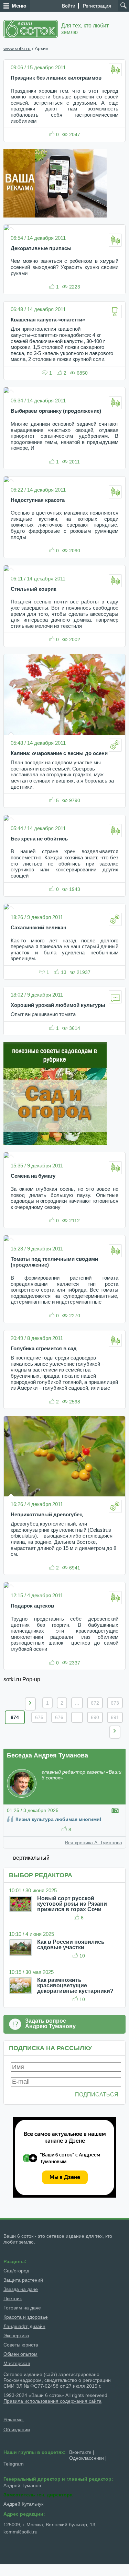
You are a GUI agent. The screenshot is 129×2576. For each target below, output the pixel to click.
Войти (69, 6)
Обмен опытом (20, 2354)
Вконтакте (80, 2452)
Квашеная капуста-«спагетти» (48, 320)
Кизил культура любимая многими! (58, 1819)
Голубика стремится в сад (44, 1349)
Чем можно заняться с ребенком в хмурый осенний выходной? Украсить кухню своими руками (64, 267)
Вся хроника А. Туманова (94, 1843)
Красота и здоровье (26, 2317)
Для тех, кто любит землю (85, 29)
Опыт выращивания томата (43, 1014)
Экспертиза (16, 2336)
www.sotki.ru (17, 48)
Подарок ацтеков (32, 1606)
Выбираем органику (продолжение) (56, 411)
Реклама (14, 2420)
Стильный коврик (34, 589)
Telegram (14, 2464)
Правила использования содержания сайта (52, 2401)
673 (115, 1703)
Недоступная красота (38, 500)
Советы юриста (21, 2345)
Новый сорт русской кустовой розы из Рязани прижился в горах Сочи (72, 1904)
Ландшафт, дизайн (24, 2326)
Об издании (17, 2430)
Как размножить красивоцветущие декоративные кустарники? (75, 1985)
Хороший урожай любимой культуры (58, 1005)
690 (95, 1717)
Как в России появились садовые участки (71, 1945)
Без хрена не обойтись (39, 839)
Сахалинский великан (39, 928)
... (77, 1703)
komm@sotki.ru (20, 2532)
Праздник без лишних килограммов (56, 78)
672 (95, 1703)
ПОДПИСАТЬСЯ (97, 2095)
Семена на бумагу (33, 1176)
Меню (19, 6)
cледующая (115, 1732)
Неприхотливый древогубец (47, 1515)
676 (59, 1717)
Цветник (13, 2298)
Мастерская (17, 2363)
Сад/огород (16, 2271)
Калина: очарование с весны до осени (59, 753)
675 (39, 1717)
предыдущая (30, 1704)
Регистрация (97, 6)
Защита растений (23, 2280)
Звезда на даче (21, 2289)
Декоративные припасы (41, 248)
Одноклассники (87, 2458)
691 (115, 1717)
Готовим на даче (22, 2308)
